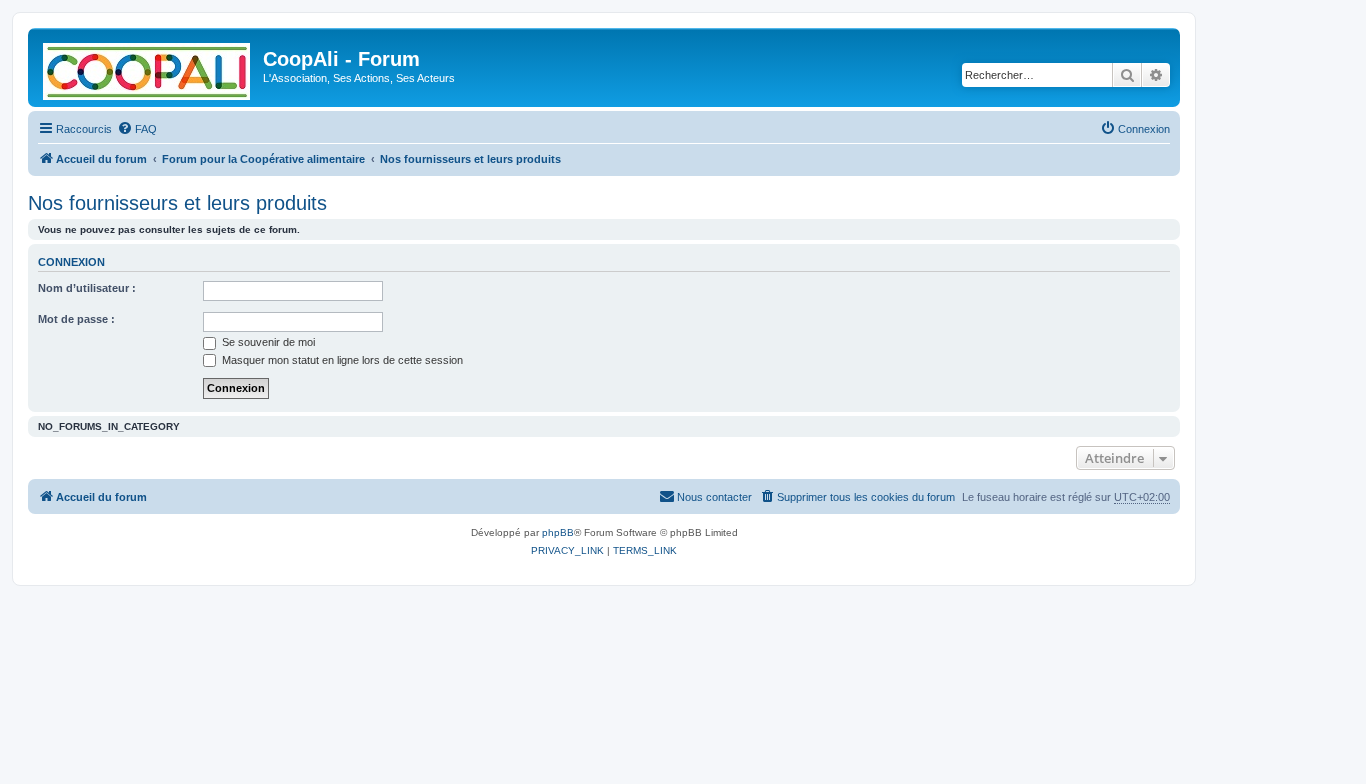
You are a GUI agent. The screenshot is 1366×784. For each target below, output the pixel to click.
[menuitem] (137, 129)
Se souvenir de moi (267, 342)
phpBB (558, 532)
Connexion (71, 262)
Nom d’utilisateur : (87, 288)
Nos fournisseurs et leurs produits (177, 203)
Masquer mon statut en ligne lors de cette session (341, 360)
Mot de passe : (76, 319)
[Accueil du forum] (148, 67)
